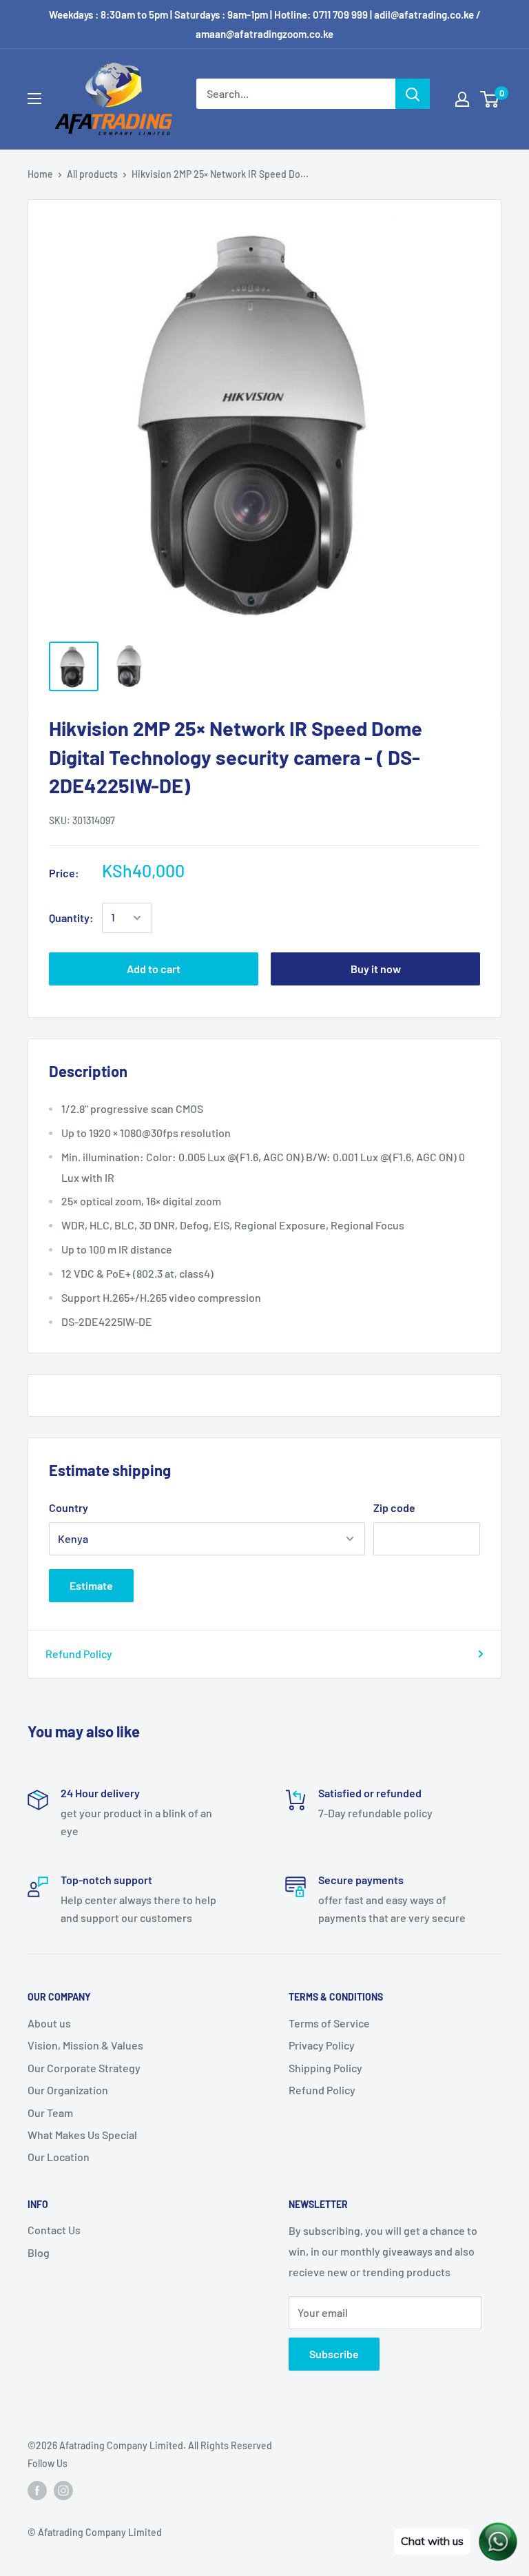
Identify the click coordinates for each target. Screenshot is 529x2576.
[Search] (413, 94)
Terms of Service (329, 2023)
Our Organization (68, 2090)
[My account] (462, 99)
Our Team (50, 2113)
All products (92, 174)
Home (40, 174)
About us (49, 2023)
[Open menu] (34, 99)
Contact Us (54, 2230)
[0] (490, 99)
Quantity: (71, 918)
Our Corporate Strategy (84, 2068)
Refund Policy (79, 1654)
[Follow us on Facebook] (37, 2491)
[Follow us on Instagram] (63, 2491)
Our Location (59, 2157)
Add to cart (154, 969)
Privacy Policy (322, 2045)
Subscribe (334, 2354)
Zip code (394, 1507)
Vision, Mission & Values (85, 2045)
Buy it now (376, 969)
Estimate (91, 1585)
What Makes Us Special (82, 2135)
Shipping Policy (325, 2068)
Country (69, 1507)
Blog (39, 2252)
